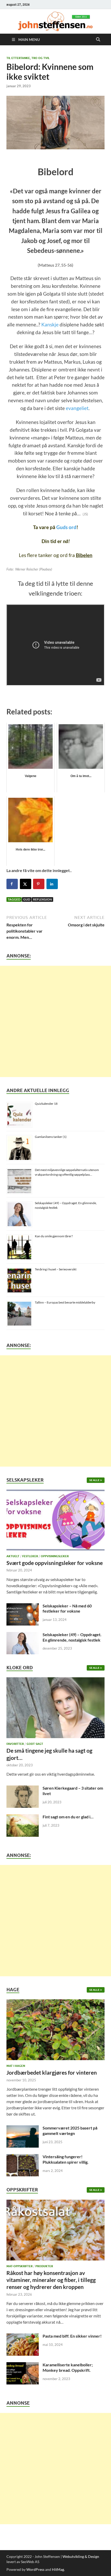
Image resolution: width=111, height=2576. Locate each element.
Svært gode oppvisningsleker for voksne (55, 1563)
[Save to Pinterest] (39, 884)
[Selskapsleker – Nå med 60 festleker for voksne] (23, 1606)
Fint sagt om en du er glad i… (68, 1817)
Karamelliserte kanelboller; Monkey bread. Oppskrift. (68, 2367)
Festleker (30, 1556)
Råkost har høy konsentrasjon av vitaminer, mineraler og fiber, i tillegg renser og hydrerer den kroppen (51, 2280)
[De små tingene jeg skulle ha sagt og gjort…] (55, 1709)
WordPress (35, 2569)
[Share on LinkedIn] (52, 884)
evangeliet (77, 408)
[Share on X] (26, 884)
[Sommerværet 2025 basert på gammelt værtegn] (23, 2128)
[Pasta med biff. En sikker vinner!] (23, 2336)
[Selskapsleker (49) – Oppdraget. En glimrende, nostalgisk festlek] (23, 1635)
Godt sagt (35, 1744)
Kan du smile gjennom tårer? (54, 1236)
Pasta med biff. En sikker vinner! (72, 2336)
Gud (27, 899)
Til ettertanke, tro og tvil (28, 58)
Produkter (44, 2266)
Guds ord (66, 527)
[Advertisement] (55, 1021)
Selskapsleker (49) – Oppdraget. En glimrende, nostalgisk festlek (72, 1637)
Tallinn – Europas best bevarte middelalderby (65, 1302)
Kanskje (50, 325)
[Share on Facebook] (12, 884)
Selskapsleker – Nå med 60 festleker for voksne (67, 1608)
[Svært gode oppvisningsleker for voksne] (55, 1521)
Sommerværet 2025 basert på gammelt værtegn (70, 2131)
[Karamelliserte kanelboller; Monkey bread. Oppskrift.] (23, 2365)
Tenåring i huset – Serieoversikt (56, 1269)
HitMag (58, 2569)
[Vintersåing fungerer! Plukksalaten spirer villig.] (23, 2157)
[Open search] (98, 40)
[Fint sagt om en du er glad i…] (23, 1817)
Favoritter (15, 1744)
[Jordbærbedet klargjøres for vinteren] (55, 2031)
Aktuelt (13, 1556)
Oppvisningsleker (55, 1556)
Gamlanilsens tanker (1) (51, 1137)
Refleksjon (42, 899)
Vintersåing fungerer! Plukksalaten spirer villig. (66, 2159)
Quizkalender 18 (46, 1104)
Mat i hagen (16, 2066)
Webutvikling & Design (81, 2556)
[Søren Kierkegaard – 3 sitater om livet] (23, 1788)
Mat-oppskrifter (19, 2266)
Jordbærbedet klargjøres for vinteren (52, 2072)
